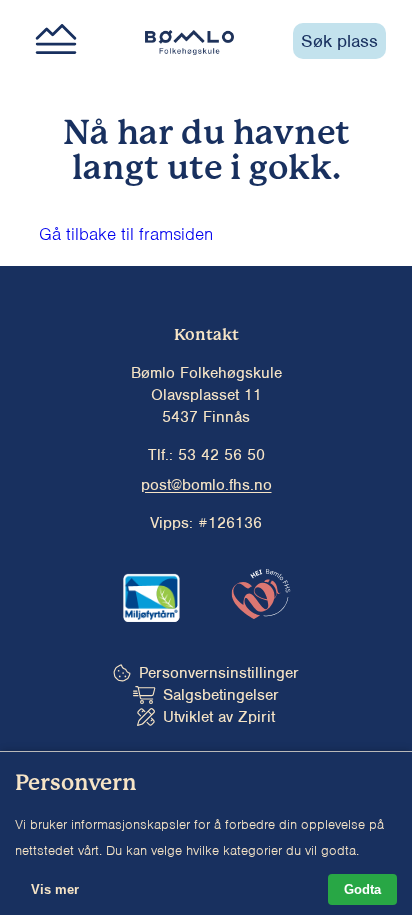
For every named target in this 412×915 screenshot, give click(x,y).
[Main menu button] (56, 41)
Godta (362, 889)
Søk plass (339, 41)
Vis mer (55, 889)
